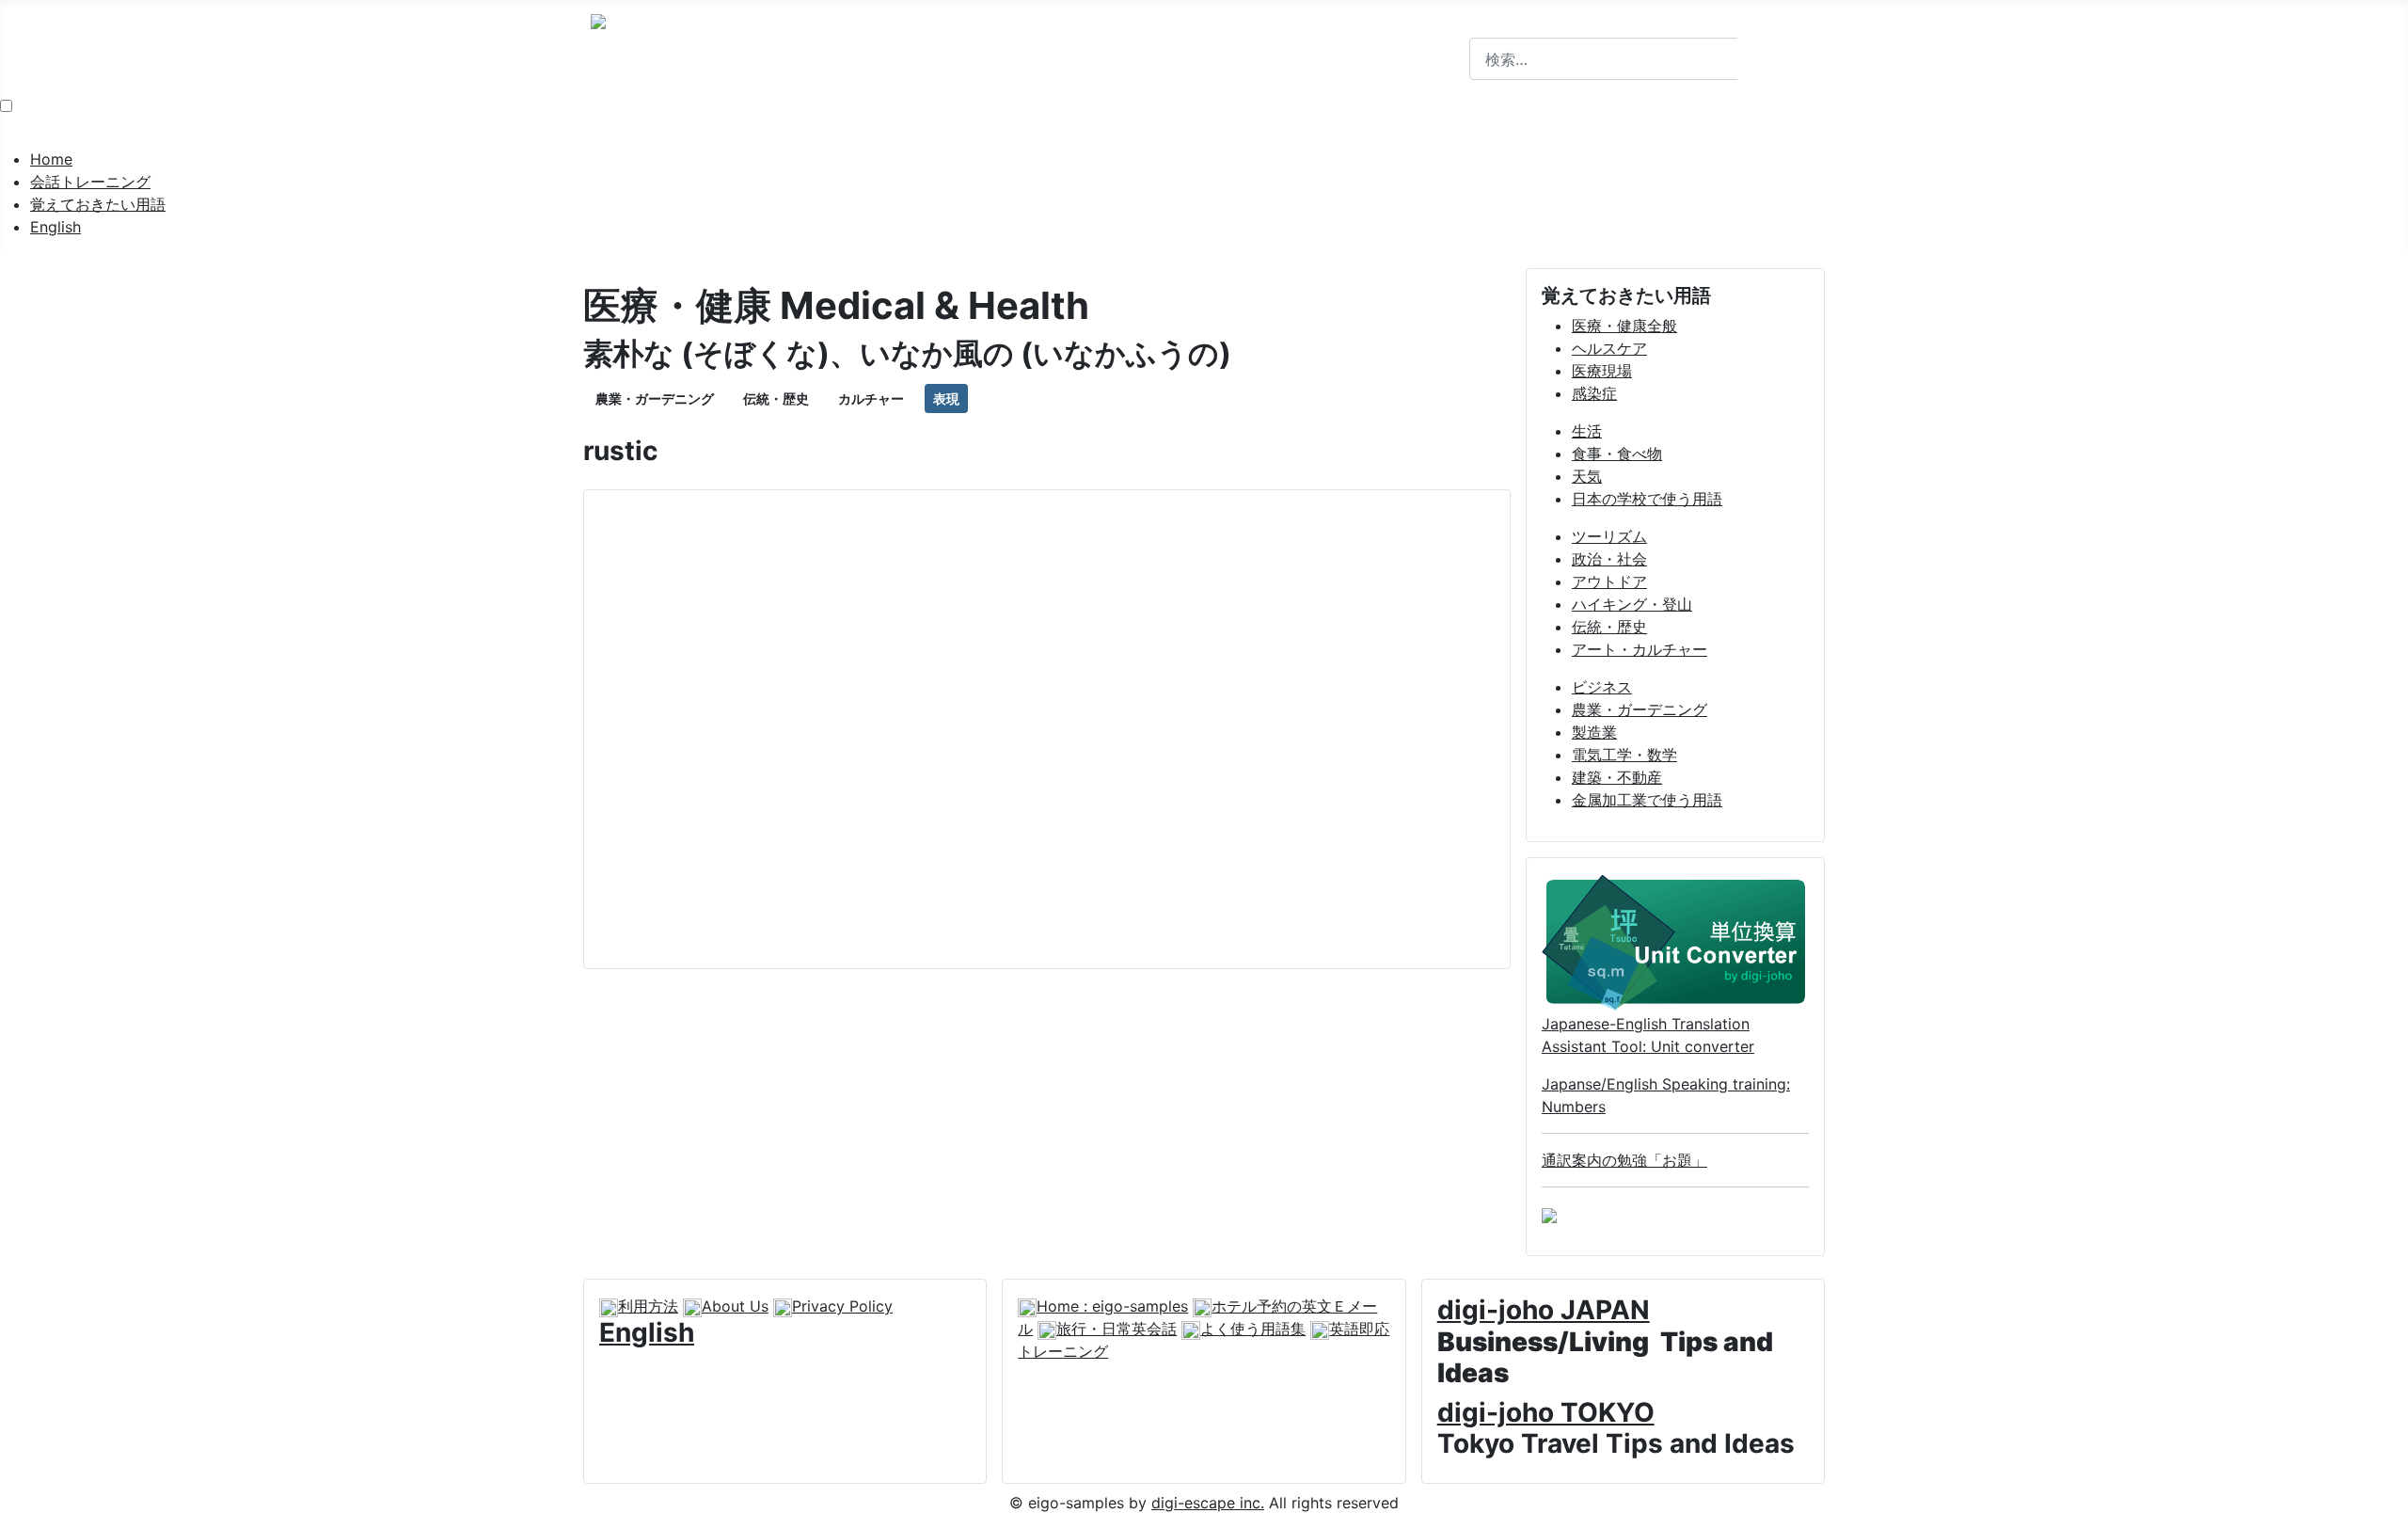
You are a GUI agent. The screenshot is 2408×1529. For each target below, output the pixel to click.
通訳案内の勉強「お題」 (1624, 1160)
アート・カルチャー (1640, 649)
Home (51, 159)
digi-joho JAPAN (1544, 1310)
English (55, 227)
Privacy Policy (842, 1306)
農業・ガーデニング (655, 398)
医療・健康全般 (1624, 326)
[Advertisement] (1047, 729)
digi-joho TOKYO (1546, 1412)
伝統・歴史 (776, 398)
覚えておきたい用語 (98, 204)
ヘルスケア (1609, 348)
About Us (735, 1306)
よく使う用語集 (1253, 1329)
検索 (1484, 26)
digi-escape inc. (1208, 1503)
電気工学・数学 (1624, 755)
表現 (946, 398)
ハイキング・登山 (1632, 604)
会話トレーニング (90, 182)
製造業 (1594, 732)
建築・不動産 (1617, 777)
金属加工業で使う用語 (1647, 800)
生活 (1587, 431)
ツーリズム (1609, 536)
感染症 (1594, 393)
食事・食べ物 (1617, 454)
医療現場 (1602, 371)
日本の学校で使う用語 (1647, 499)
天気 (1587, 476)
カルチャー (871, 398)
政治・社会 (1609, 559)
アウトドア (1609, 581)
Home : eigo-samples (1112, 1306)
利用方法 (648, 1306)
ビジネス (1602, 687)
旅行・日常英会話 (1117, 1329)
